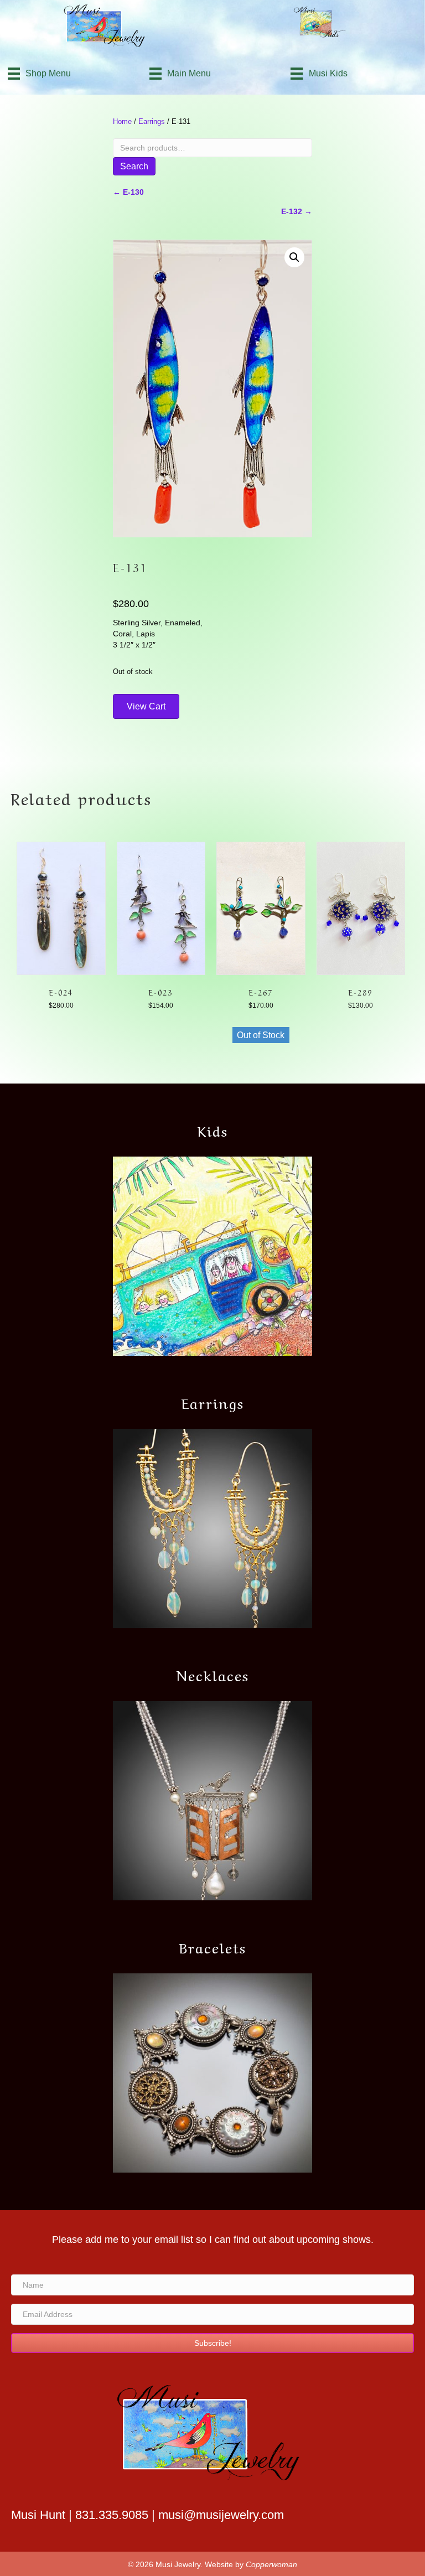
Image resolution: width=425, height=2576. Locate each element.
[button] (294, 257)
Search (134, 166)
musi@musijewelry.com (221, 2515)
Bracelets (213, 1946)
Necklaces (213, 1674)
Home (122, 121)
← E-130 (128, 192)
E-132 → (297, 211)
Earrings (152, 121)
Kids (213, 1129)
